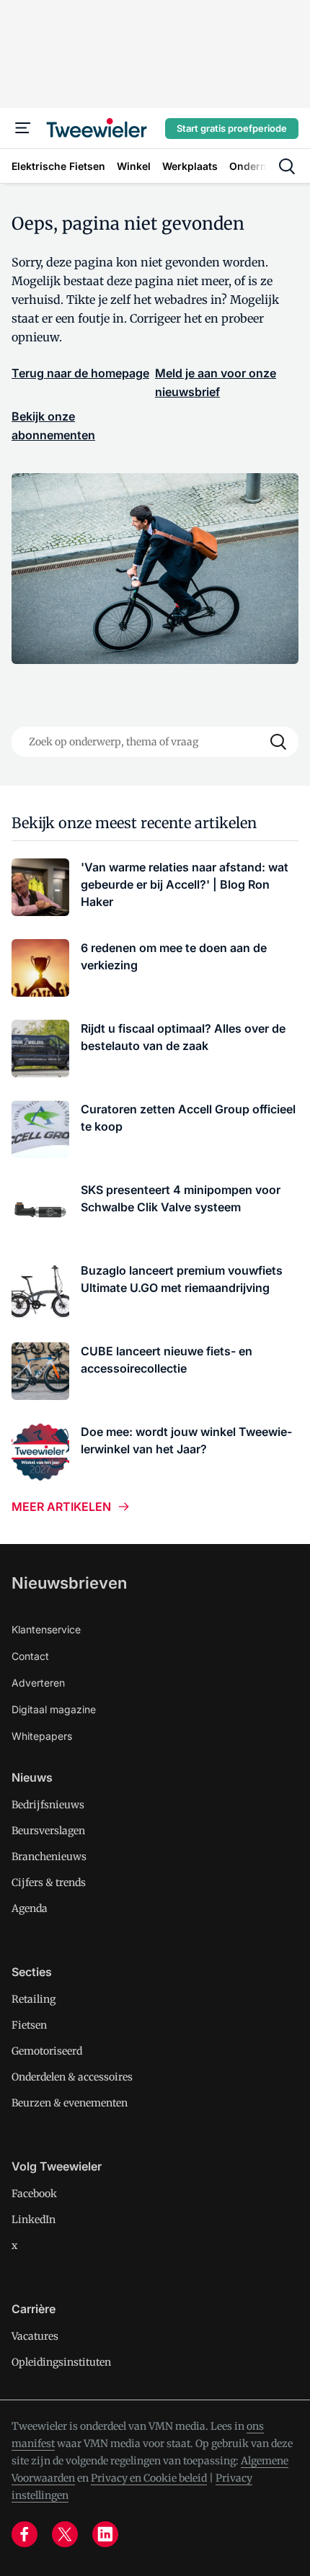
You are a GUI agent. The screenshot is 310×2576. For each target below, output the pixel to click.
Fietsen (29, 2025)
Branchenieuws (49, 1857)
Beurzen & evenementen (70, 2103)
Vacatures (35, 2336)
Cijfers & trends (49, 1882)
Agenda (30, 1908)
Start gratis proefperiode (232, 128)
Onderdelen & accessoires (72, 2077)
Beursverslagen (48, 1831)
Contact (30, 1656)
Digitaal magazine (54, 1709)
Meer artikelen (61, 1507)
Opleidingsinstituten (61, 2362)
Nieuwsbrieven (69, 1583)
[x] (65, 2534)
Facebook (34, 2194)
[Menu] (23, 128)
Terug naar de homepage (80, 373)
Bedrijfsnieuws (48, 1805)
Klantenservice (46, 1629)
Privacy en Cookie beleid (149, 2478)
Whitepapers (42, 1736)
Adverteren (38, 1683)
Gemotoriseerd (47, 2051)
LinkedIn (34, 2220)
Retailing (34, 1999)
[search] (287, 166)
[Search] (278, 742)
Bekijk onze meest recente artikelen (134, 823)
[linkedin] (105, 2534)
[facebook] (25, 2534)
